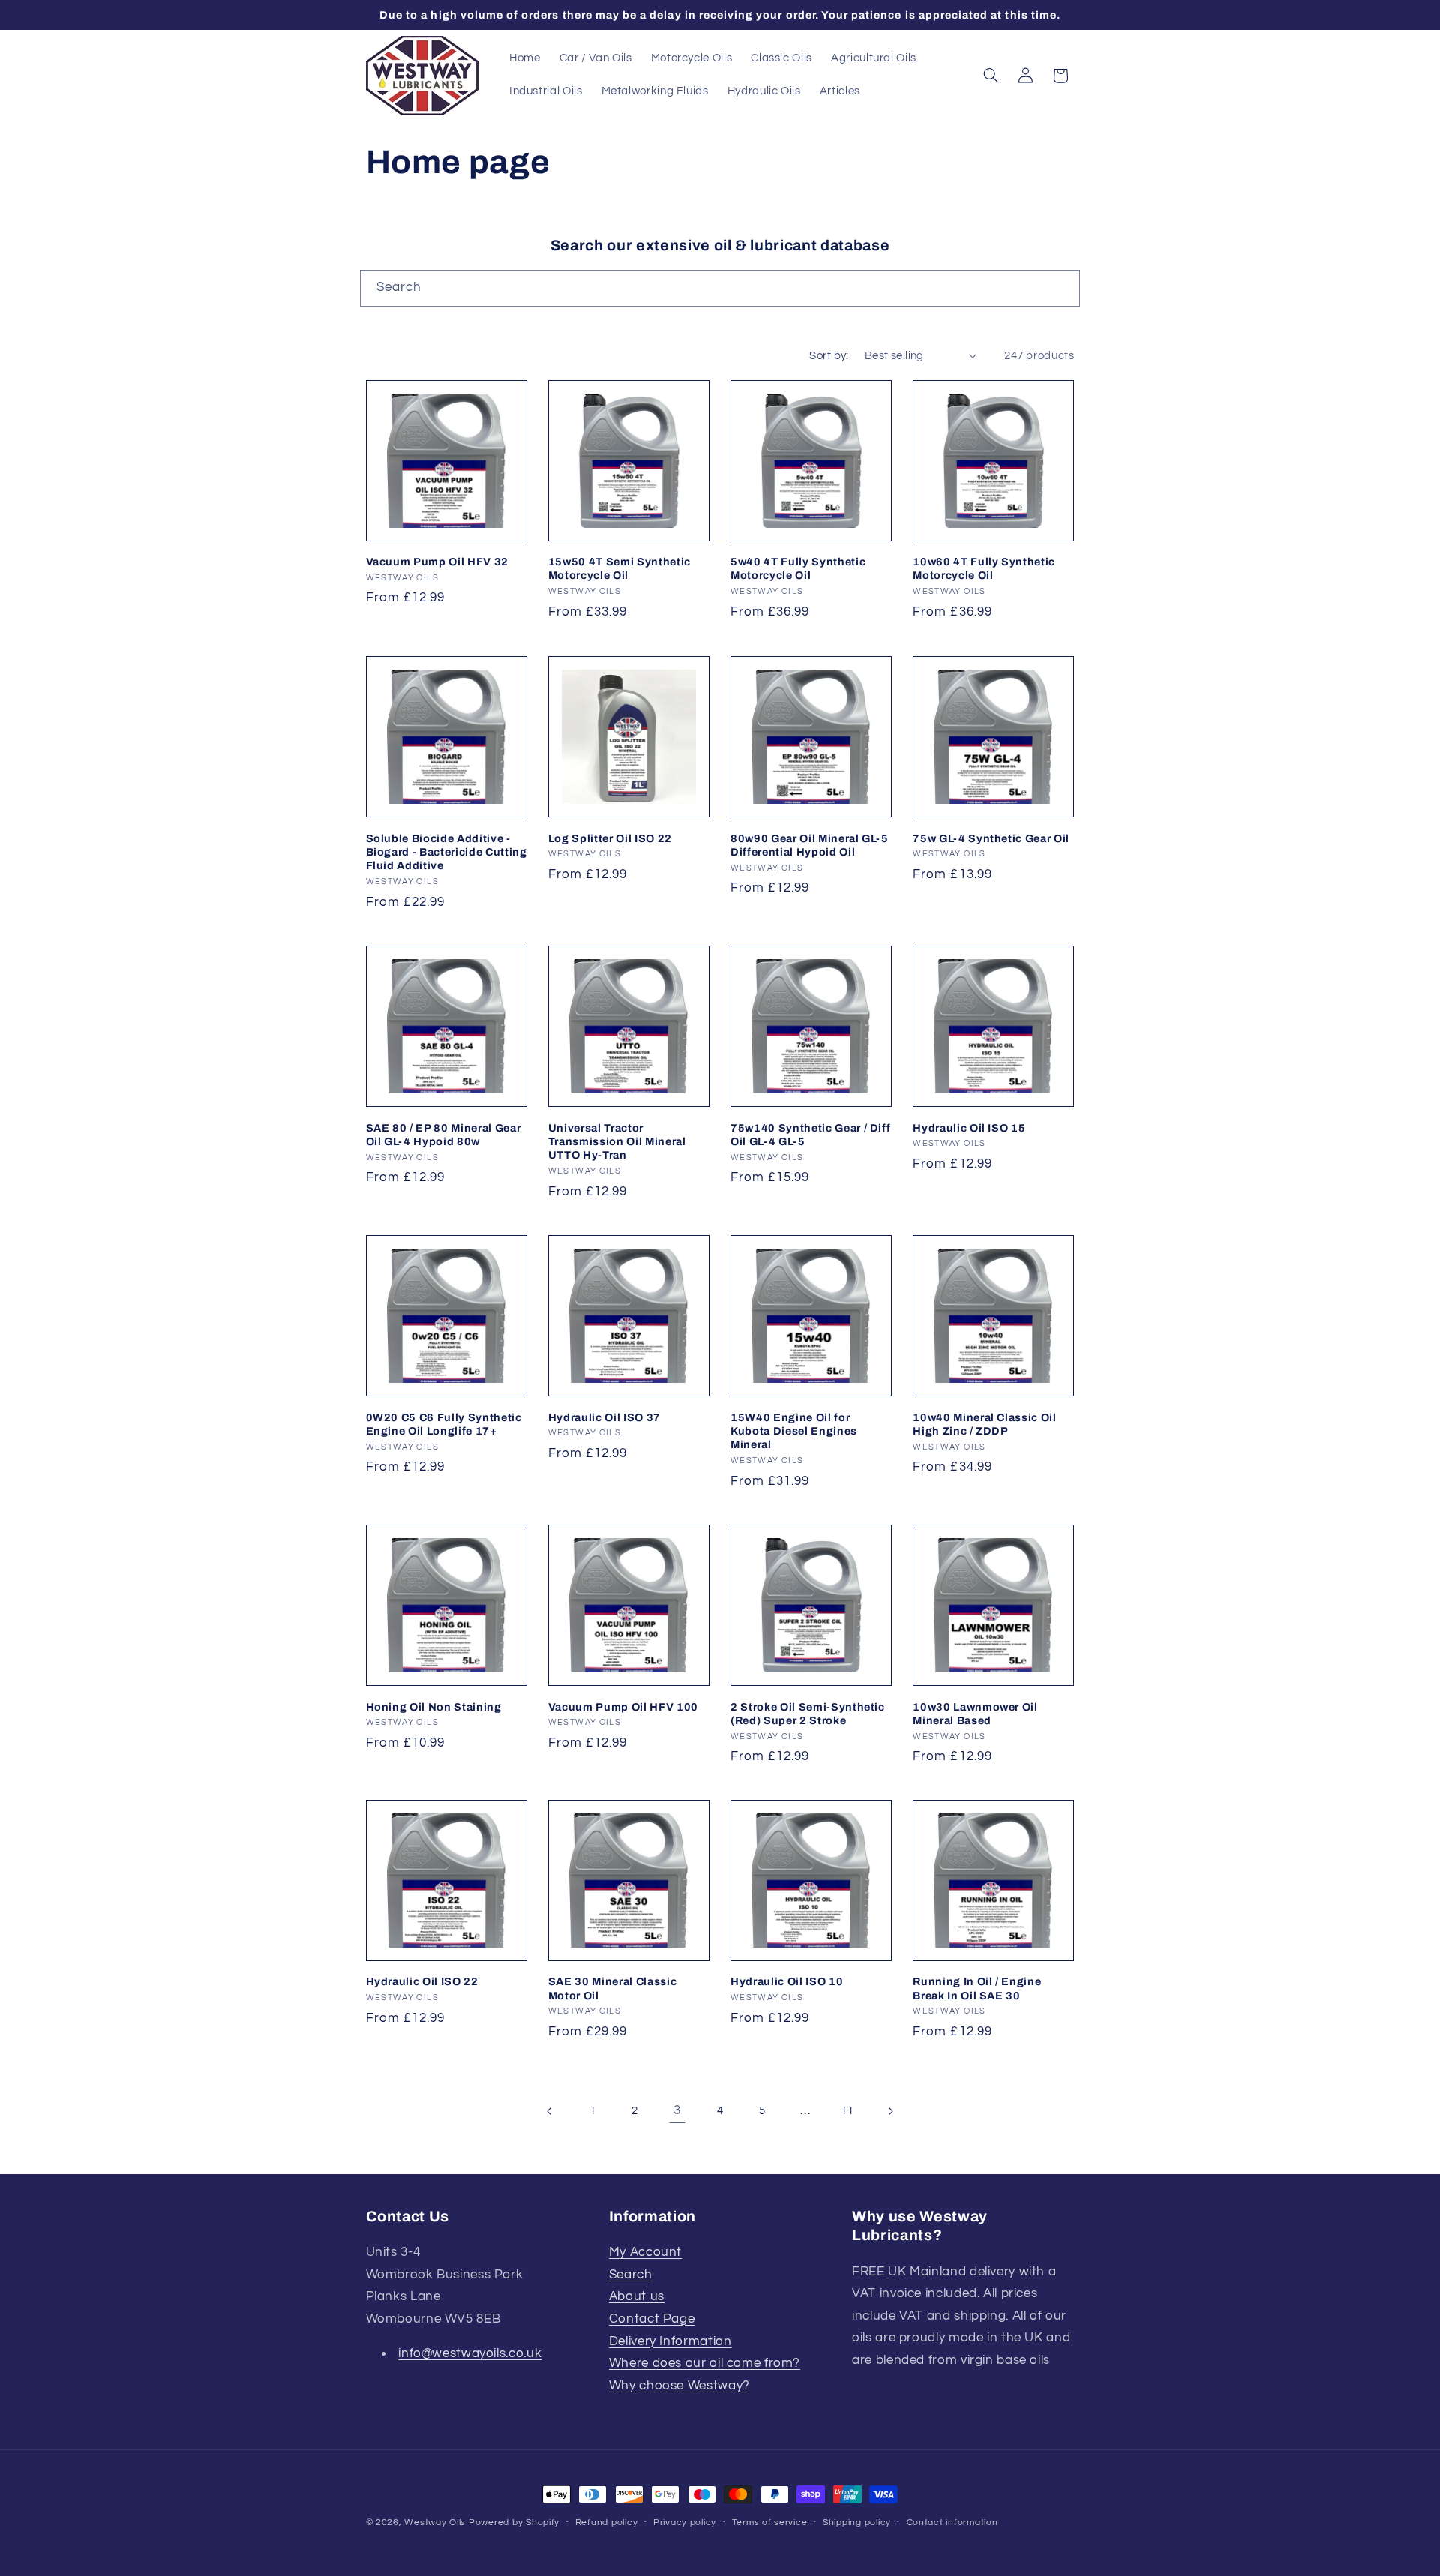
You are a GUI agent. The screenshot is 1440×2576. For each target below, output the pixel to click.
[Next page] (890, 2112)
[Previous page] (550, 2112)
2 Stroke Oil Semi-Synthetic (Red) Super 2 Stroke (808, 1713)
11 (847, 2111)
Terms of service (770, 2523)
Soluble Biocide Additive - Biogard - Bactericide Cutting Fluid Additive (447, 852)
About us (637, 2297)
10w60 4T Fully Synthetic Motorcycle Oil (984, 568)
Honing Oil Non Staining (434, 1706)
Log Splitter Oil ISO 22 (610, 838)
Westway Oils (435, 2522)
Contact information (952, 2523)
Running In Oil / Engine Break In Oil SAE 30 (977, 1989)
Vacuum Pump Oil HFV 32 (438, 562)
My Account (645, 2253)
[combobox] (720, 288)
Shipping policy (857, 2523)
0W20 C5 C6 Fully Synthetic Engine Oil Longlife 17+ (444, 1423)
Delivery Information (670, 2341)
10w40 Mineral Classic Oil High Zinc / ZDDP (985, 1423)
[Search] (1062, 288)
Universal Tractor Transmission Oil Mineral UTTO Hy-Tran (617, 1141)
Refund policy (607, 2523)
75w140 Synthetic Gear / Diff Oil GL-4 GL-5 (810, 1134)
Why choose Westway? (679, 2386)
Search (631, 2275)
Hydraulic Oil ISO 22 (422, 1982)
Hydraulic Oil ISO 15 (969, 1127)
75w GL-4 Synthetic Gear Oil (991, 838)
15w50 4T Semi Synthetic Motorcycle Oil (619, 568)
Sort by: (829, 356)
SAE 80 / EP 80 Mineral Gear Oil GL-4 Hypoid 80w (444, 1134)
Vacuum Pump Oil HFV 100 (623, 1706)
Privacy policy (685, 2523)
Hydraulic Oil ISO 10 (787, 1982)
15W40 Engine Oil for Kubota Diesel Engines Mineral (794, 1430)
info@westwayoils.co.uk (470, 2354)
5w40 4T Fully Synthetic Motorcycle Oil (798, 568)
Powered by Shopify (514, 2522)
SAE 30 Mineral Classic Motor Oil (613, 1989)
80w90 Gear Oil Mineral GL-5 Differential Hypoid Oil (810, 844)
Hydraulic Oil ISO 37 (604, 1417)
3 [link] (677, 2111)
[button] (991, 76)
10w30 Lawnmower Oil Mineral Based (975, 1713)
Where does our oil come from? (705, 2364)
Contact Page (652, 2319)
